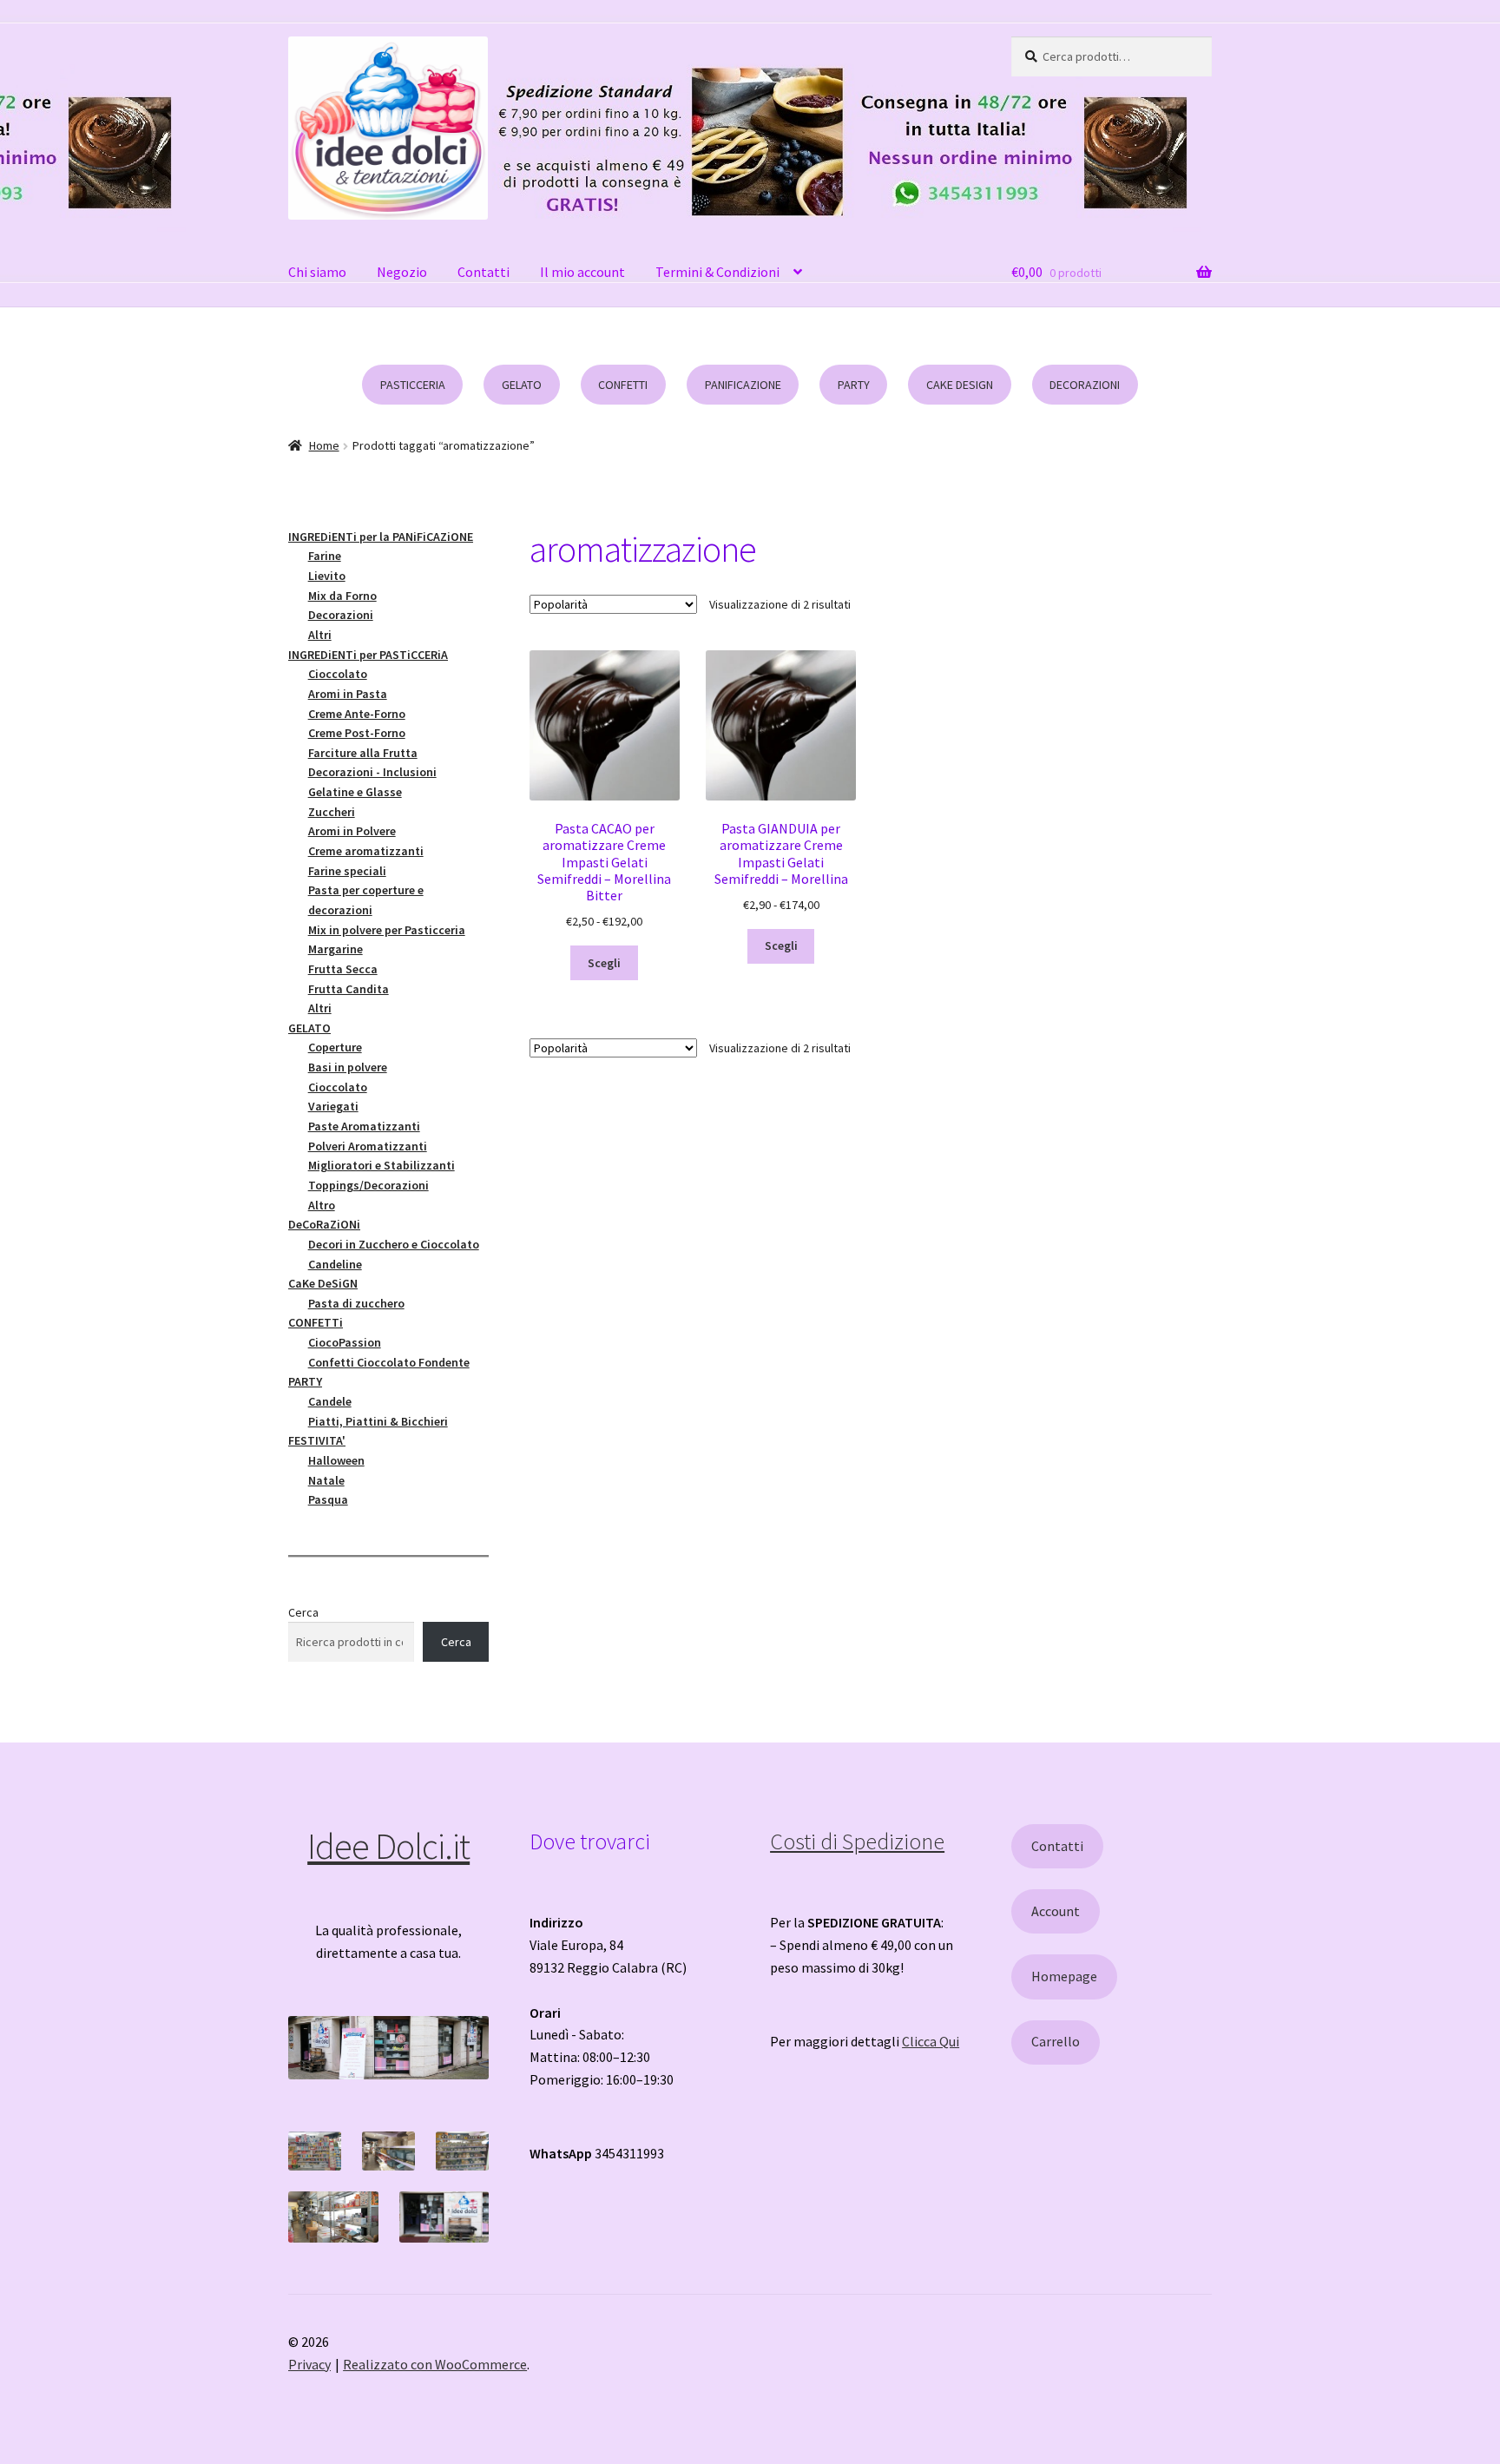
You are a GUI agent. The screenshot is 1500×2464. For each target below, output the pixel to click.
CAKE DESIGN (960, 385)
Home (324, 445)
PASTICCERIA (413, 385)
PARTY (854, 385)
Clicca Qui (931, 2041)
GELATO (522, 385)
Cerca (303, 1612)
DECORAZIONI (1085, 385)
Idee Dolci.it (388, 1846)
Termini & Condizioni (717, 272)
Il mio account (582, 272)
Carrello (1056, 2041)
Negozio (402, 272)
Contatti (484, 272)
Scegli (604, 963)
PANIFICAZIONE (743, 385)
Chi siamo (317, 272)
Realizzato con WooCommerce (435, 2364)
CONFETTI (623, 385)
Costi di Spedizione (857, 1841)
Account (1056, 1911)
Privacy (309, 2364)
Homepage (1064, 1976)
